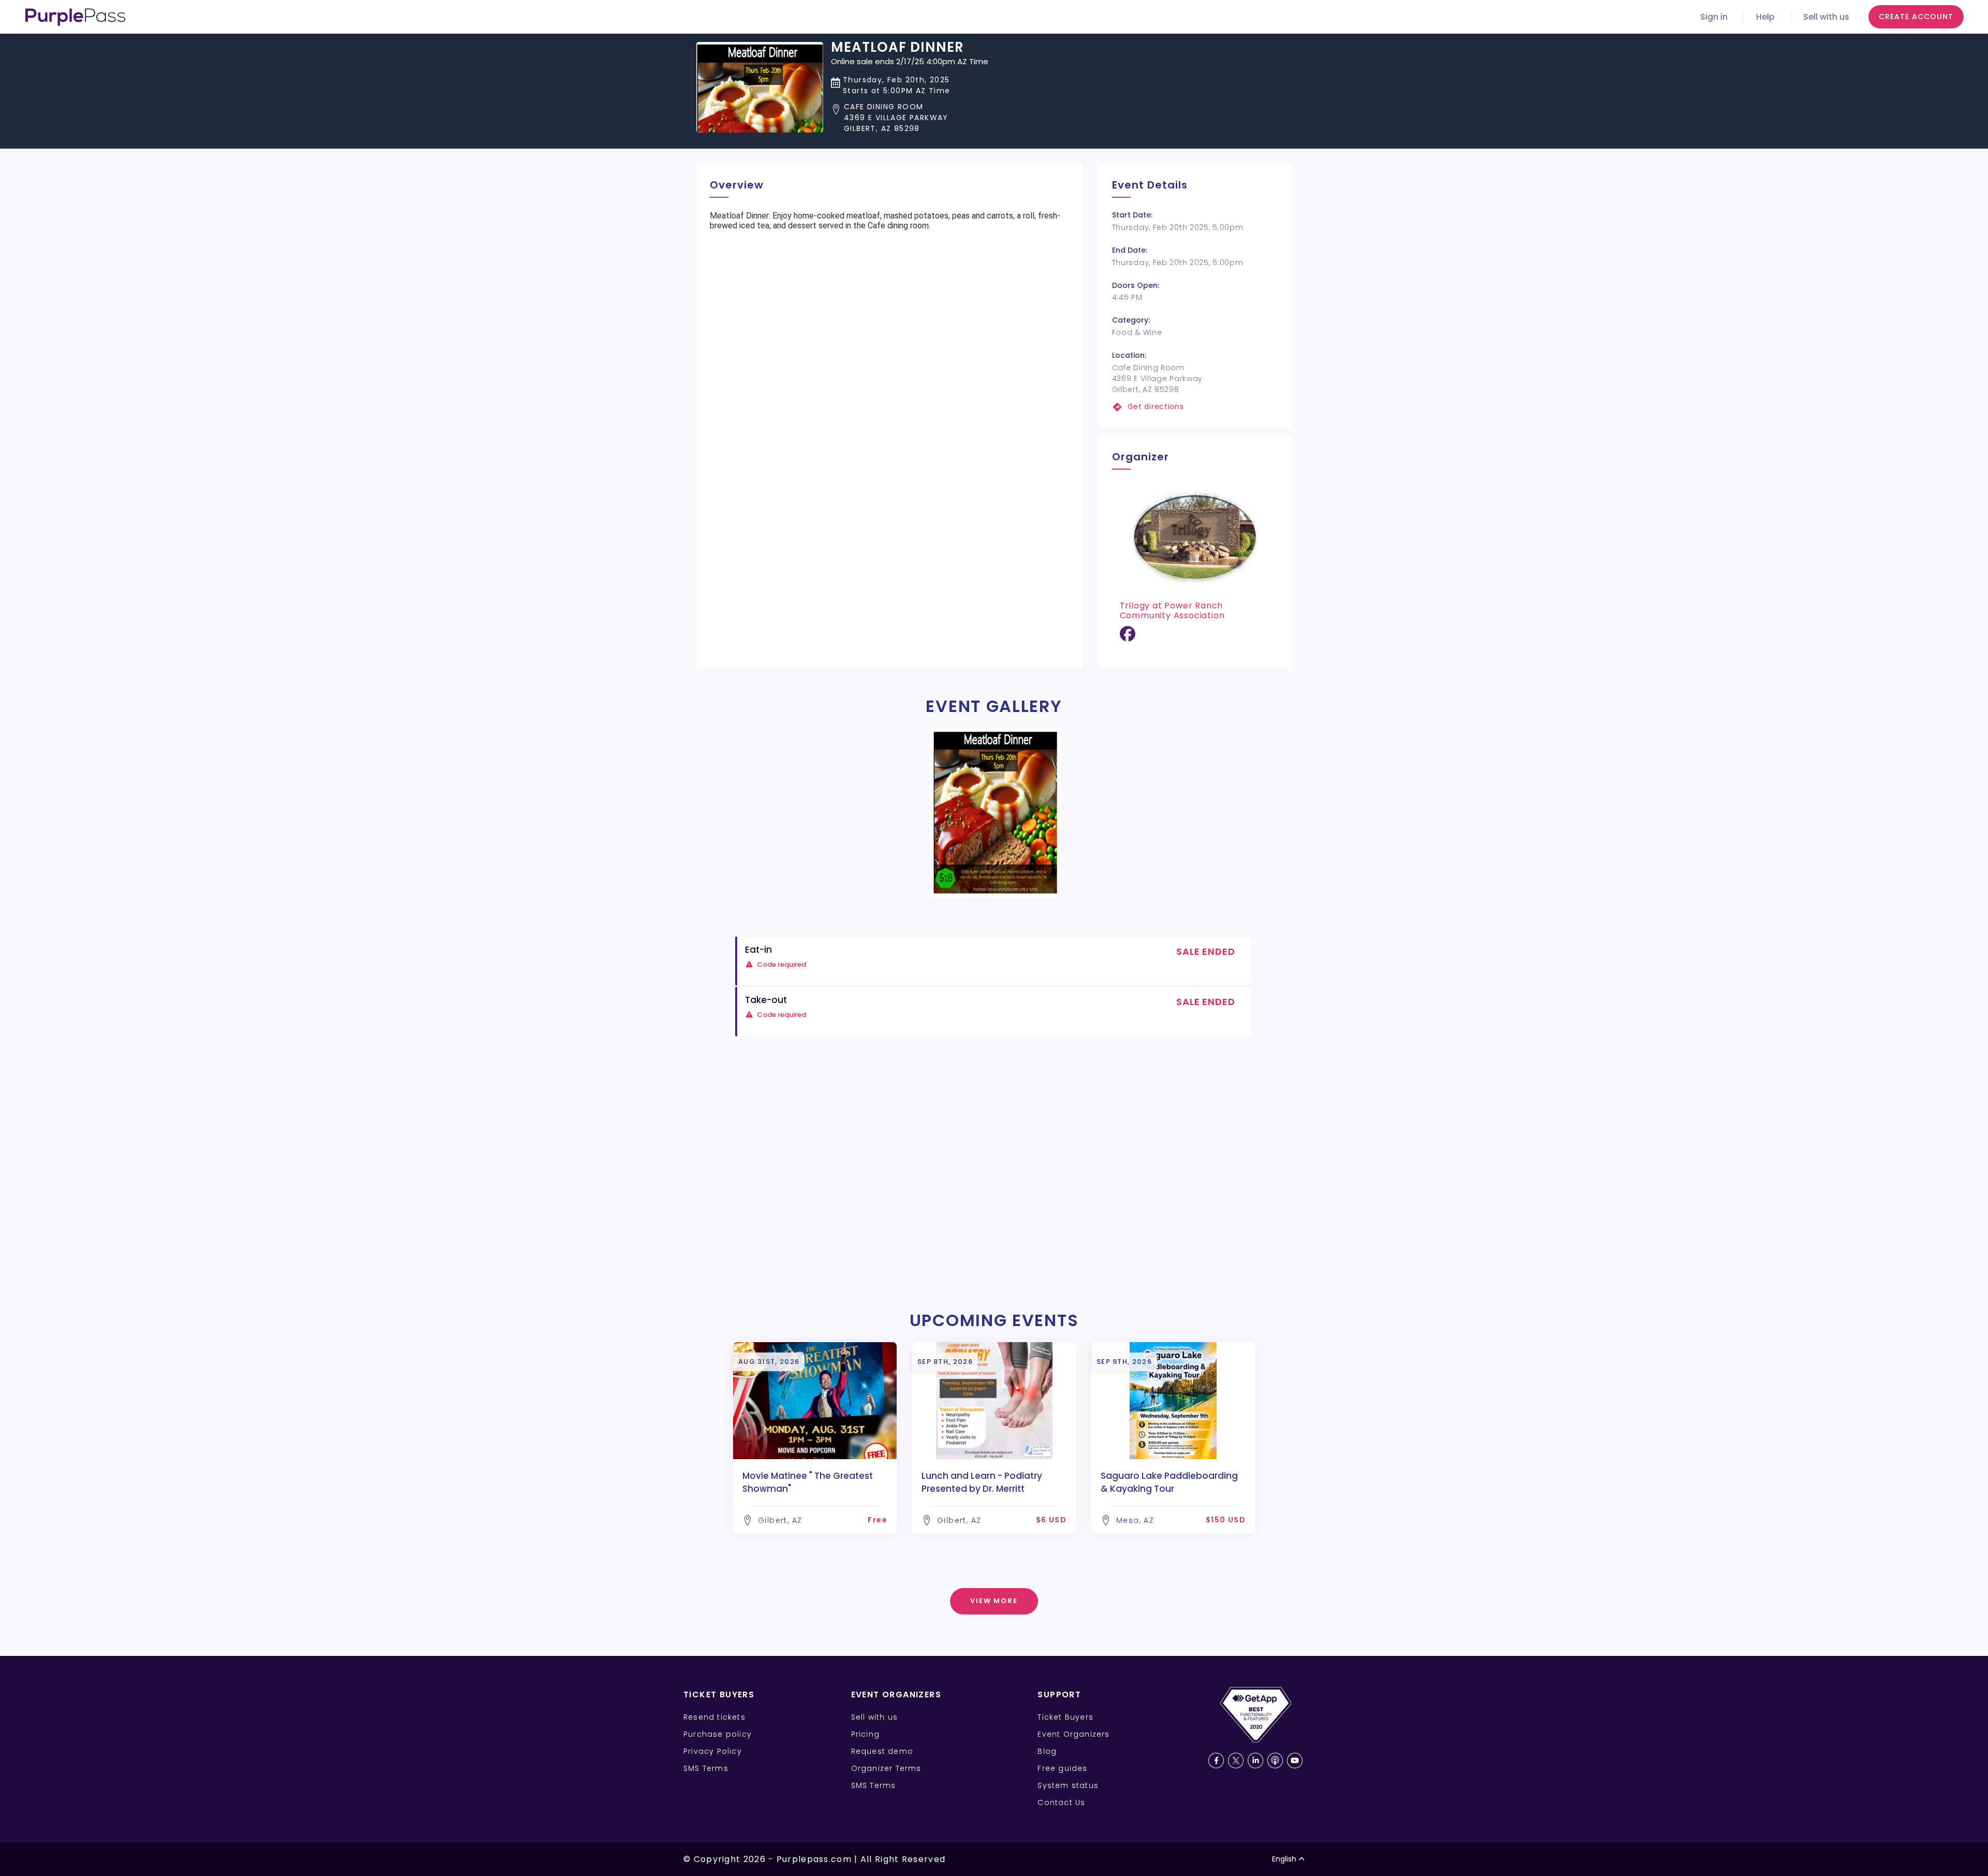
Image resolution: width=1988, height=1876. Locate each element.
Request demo (882, 1751)
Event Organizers (1073, 1734)
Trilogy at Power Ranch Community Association (1172, 610)
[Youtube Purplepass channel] (1295, 1761)
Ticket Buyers (1065, 1717)
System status (1068, 1785)
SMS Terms (706, 1768)
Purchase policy (718, 1734)
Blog (1047, 1751)
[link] (1195, 407)
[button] (910, 118)
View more (994, 1601)
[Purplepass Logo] (75, 17)
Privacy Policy (713, 1751)
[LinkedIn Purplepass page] (1255, 1761)
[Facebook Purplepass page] (1216, 1761)
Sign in (1714, 17)
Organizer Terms (886, 1768)
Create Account (1916, 17)
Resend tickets (714, 1717)
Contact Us (1061, 1802)
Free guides (1062, 1768)
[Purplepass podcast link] (1275, 1761)
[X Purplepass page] (1236, 1761)
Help (1765, 17)
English (1284, 1859)
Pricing (865, 1734)
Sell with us (1826, 17)
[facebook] (1128, 638)
